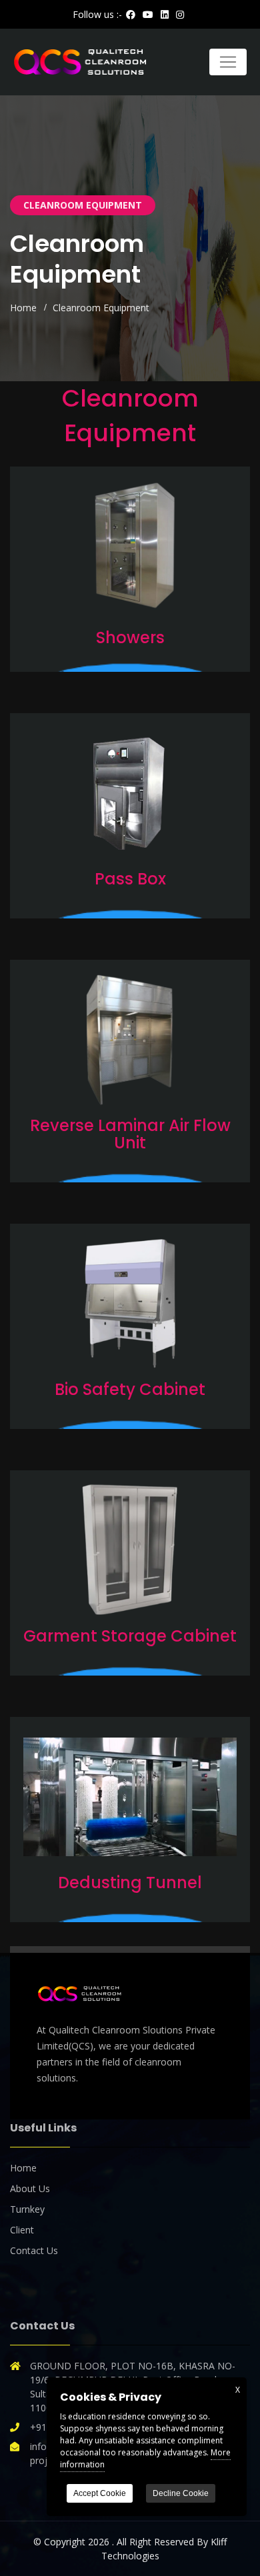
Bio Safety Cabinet (130, 1389)
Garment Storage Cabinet (130, 1636)
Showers (130, 638)
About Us (30, 2188)
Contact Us (34, 2250)
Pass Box (130, 879)
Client (22, 2230)
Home (23, 308)
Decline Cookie (181, 2493)
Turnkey (27, 2209)
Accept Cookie (100, 2493)
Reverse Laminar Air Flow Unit (130, 1134)
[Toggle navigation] (228, 62)
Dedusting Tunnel (130, 1883)
